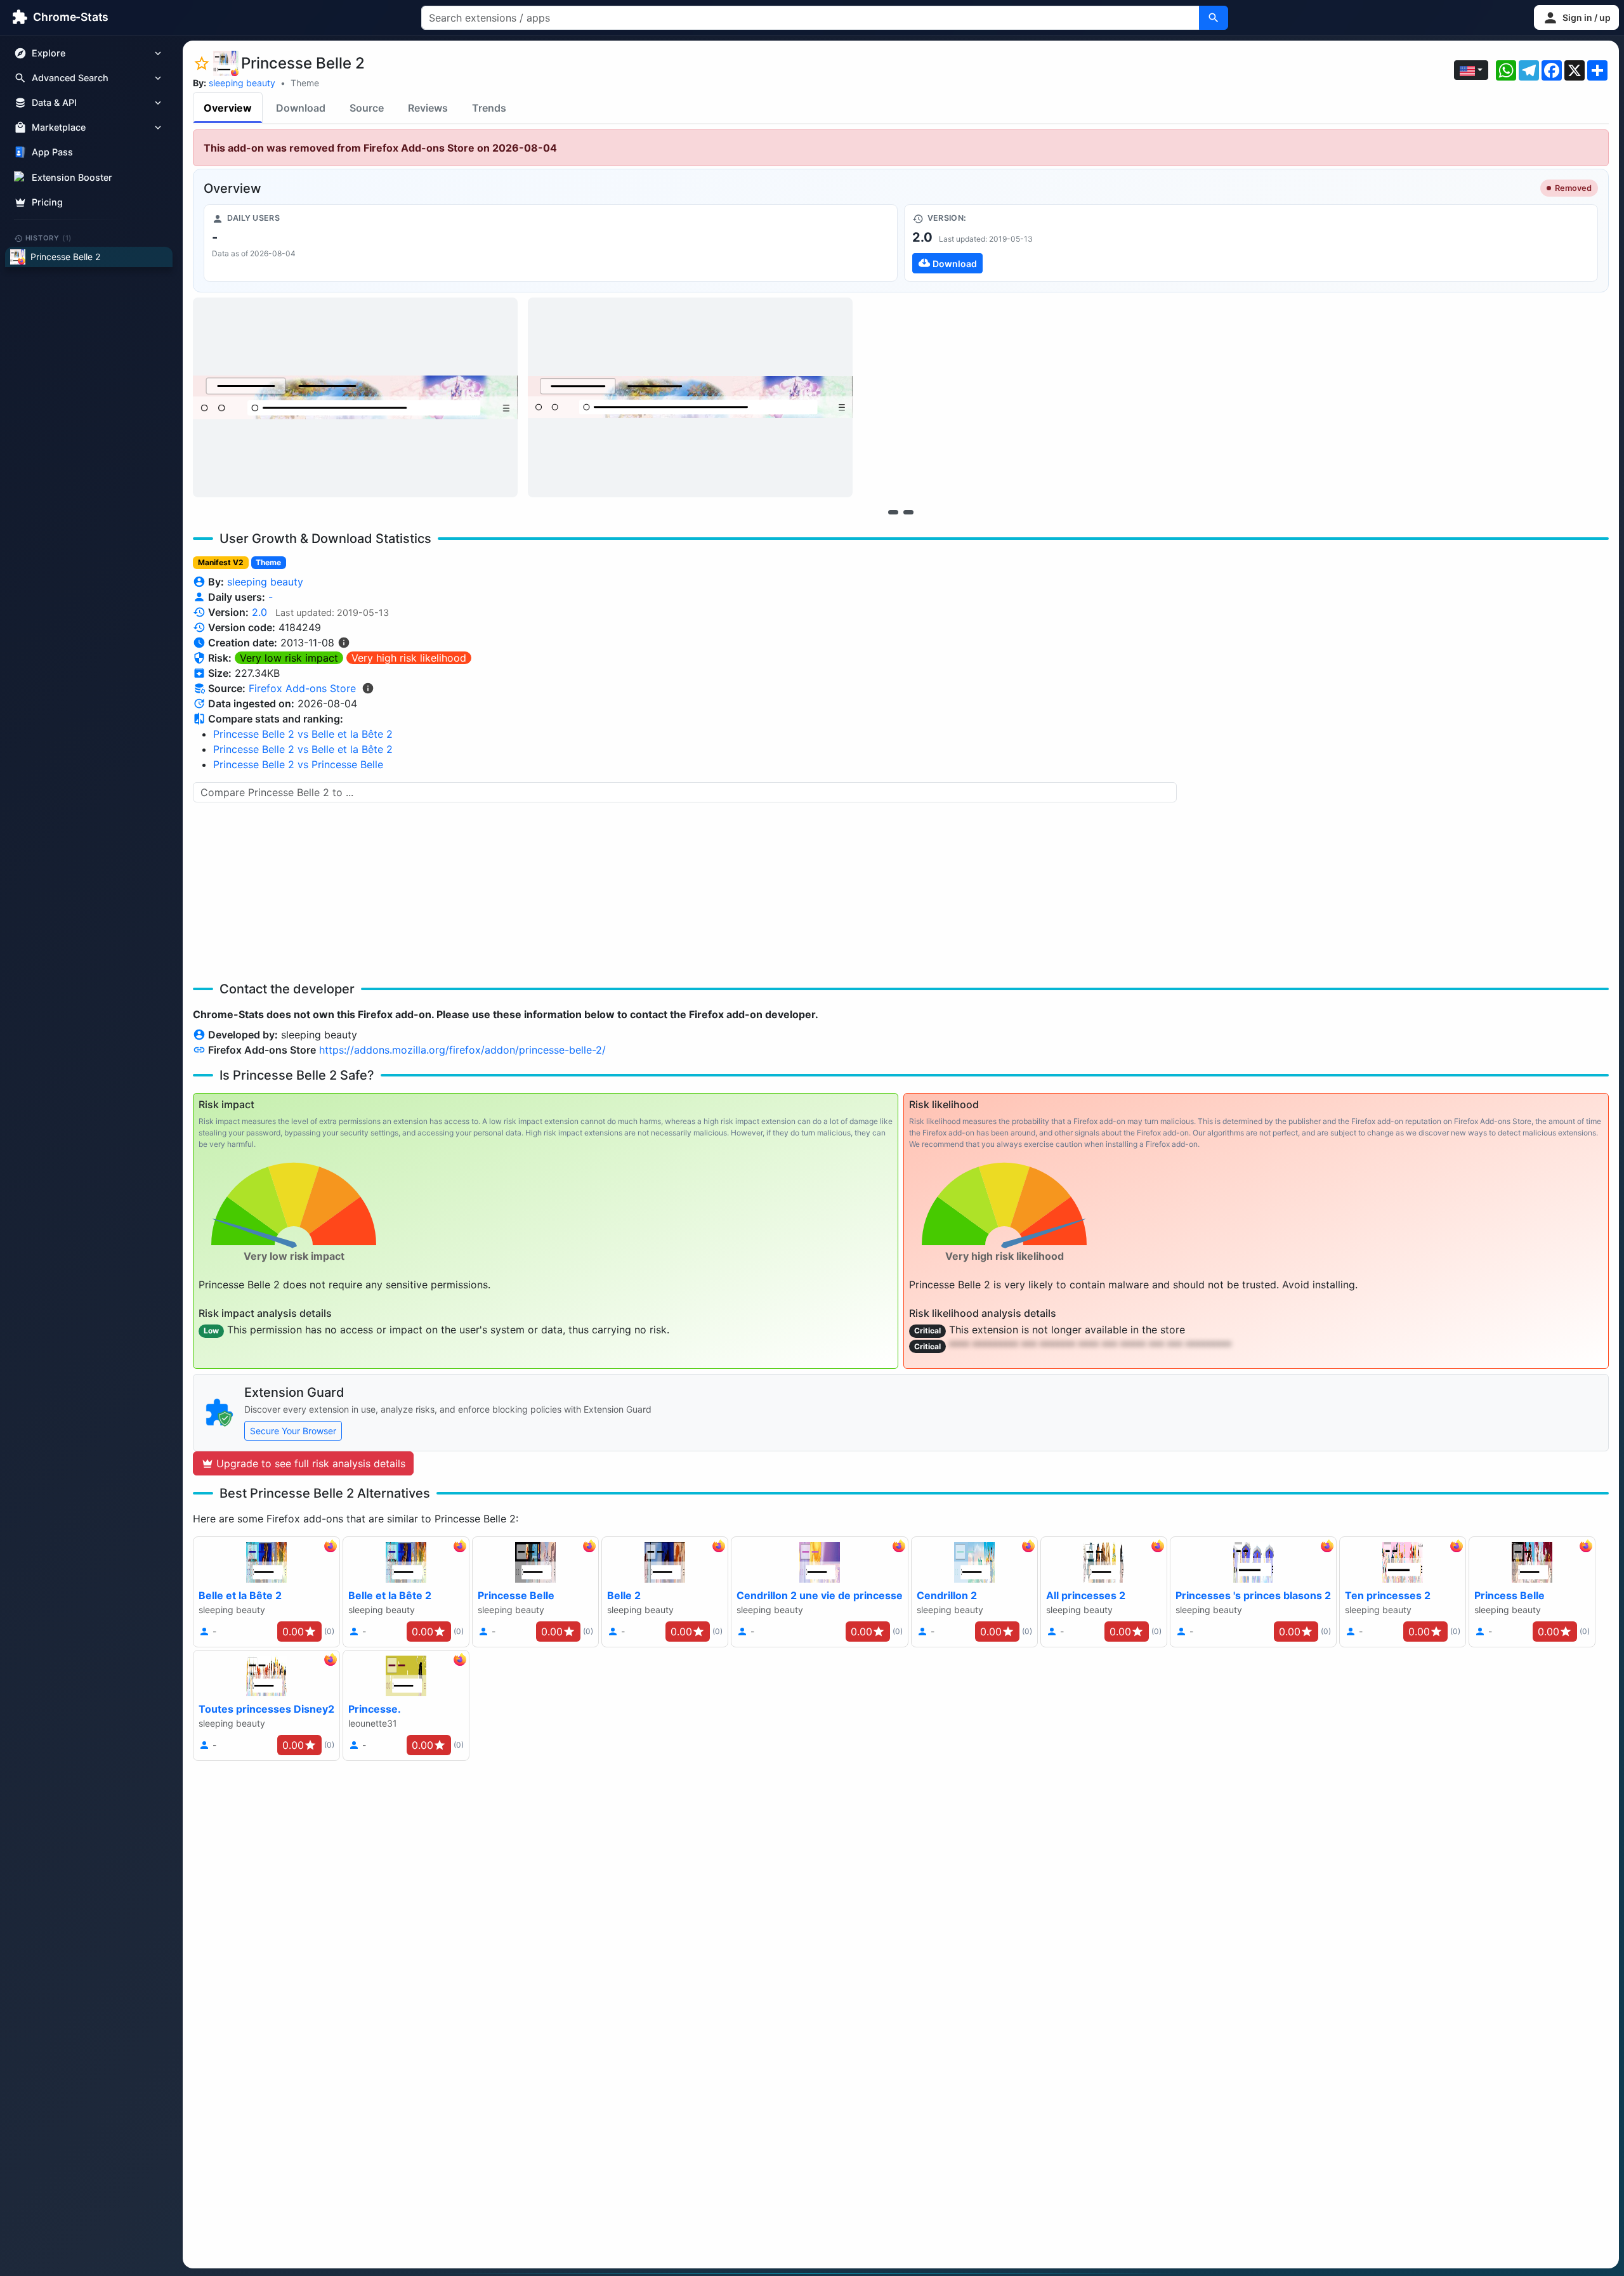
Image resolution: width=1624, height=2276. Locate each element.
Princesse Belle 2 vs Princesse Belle (298, 764)
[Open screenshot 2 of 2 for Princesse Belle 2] (690, 397)
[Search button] (1214, 18)
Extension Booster (72, 177)
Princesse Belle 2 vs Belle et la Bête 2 (303, 734)
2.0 (259, 612)
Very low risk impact (289, 658)
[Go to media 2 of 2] (908, 512)
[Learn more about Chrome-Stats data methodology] (368, 688)
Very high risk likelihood (409, 658)
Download (301, 108)
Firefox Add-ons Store (302, 688)
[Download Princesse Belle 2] (1251, 243)
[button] (1576, 17)
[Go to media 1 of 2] (893, 512)
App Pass (52, 153)
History (49, 238)
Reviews (428, 108)
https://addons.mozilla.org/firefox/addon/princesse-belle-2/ (462, 1050)
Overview (228, 108)
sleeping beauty (242, 83)
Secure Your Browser (293, 1431)
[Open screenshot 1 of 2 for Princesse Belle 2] (355, 397)
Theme (305, 83)
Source (367, 108)
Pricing (47, 202)
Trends (489, 108)
